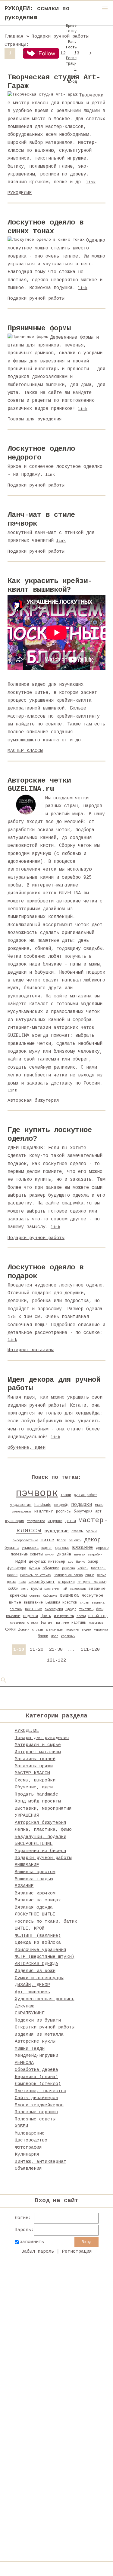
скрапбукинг (42, 1582)
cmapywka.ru (77, 1203)
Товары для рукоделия (35, 419)
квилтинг (44, 1511)
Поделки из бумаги (38, 2021)
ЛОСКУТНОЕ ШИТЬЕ (35, 1914)
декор (92, 1540)
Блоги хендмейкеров (39, 2105)
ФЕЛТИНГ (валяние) (38, 1936)
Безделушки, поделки (41, 1837)
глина (90, 1575)
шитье (47, 1540)
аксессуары (54, 1609)
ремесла (68, 1568)
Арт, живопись (32, 1992)
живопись (96, 1623)
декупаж (37, 1562)
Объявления (28, 2169)
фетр (25, 1589)
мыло (99, 1505)
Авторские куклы (35, 2042)
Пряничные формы (39, 328)
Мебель (83, 1568)
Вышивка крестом (61, 1603)
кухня (50, 1555)
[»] (90, 53)
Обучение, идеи (27, 1448)
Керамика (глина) (36, 2077)
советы (35, 1596)
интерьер (57, 1562)
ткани (66, 1495)
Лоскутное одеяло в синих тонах (46, 227)
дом (71, 1562)
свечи (81, 1616)
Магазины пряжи (34, 1766)
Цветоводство (31, 2140)
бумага (12, 1548)
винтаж (80, 1555)
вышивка (69, 1595)
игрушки (55, 1521)
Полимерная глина (68, 1575)
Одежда (71, 1609)
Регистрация (77, 2252)
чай (64, 1589)
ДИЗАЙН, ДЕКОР (32, 1985)
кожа (22, 1582)
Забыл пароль (38, 2252)
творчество (36, 1521)
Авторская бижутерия (33, 1101)
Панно (80, 1562)
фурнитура (17, 1568)
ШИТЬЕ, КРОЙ (30, 1929)
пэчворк (37, 1493)
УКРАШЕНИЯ (27, 1816)
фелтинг (47, 1623)
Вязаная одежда (34, 1908)
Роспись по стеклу (36, 1575)
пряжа (11, 1582)
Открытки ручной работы (45, 2027)
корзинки (68, 1636)
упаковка (30, 1548)
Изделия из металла (39, 2035)
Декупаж (24, 2006)
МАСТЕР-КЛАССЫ (25, 751)
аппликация (55, 1630)
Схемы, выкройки (35, 1780)
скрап (84, 1603)
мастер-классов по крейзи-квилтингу (54, 716)
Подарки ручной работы (36, 299)
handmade (43, 1505)
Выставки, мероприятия (43, 1809)
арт (98, 1512)
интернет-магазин (92, 1582)
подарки (82, 1505)
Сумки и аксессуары (39, 1978)
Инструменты (64, 1616)
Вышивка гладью (34, 1879)
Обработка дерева (36, 2070)
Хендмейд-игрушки (36, 2056)
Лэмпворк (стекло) (38, 2084)
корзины (73, 1630)
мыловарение (21, 1512)
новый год (98, 1616)
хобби (13, 1589)
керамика (101, 1630)
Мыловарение (30, 2133)
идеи (20, 1561)
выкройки (95, 1555)
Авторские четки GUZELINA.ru (39, 785)
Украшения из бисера (41, 1851)
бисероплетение (25, 1540)
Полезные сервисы (36, 2112)
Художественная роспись (45, 1999)
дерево (102, 1548)
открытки (66, 1582)
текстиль (86, 1609)
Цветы (46, 1616)
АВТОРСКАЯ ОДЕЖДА (36, 1964)
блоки (43, 1636)
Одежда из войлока (38, 1943)
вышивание (33, 1603)
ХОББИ (22, 2126)
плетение (33, 1609)
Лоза (55, 1636)
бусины (34, 1568)
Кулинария (27, 2155)
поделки (31, 1616)
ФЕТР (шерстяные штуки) (45, 1957)
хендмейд (61, 1505)
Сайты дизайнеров (36, 2098)
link (91, 182)
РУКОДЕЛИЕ (20, 193)
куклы (36, 1589)
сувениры (17, 1623)
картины (79, 1623)
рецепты (75, 1540)
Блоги (61, 1540)
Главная (14, 37)
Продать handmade (36, 1795)
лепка (102, 1575)
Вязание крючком (35, 1893)
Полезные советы (35, 2119)
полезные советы (27, 1555)
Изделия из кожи (35, 1971)
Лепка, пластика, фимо (43, 1830)
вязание (83, 1548)
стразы (37, 1630)
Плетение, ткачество (41, 2091)
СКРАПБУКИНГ (30, 2013)
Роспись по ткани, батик (46, 1922)
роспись (63, 1512)
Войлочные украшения (41, 1950)
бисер (93, 1562)
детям (70, 1521)
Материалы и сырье (38, 1745)
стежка (33, 1623)
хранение (62, 1548)
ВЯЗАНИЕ (24, 1886)
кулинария (15, 1521)
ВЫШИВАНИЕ (27, 1865)
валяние (62, 1623)
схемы (77, 1531)
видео (86, 1630)
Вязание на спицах (38, 1900)
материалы (78, 1589)
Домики (24, 1630)
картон (47, 1548)
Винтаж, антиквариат (41, 2162)
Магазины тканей (35, 1759)
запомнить (32, 2242)
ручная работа (86, 1495)
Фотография (28, 2148)
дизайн (64, 1554)
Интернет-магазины (31, 1350)
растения (52, 1589)
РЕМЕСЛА (24, 2063)
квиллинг (13, 1616)
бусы (100, 1609)
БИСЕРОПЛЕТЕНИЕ (34, 1844)
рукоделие (56, 1531)
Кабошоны (50, 1596)
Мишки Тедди (30, 2049)
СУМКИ (10, 1630)
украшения (21, 1505)
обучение (51, 1568)
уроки (91, 1531)
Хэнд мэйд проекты (38, 1801)
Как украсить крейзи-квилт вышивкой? (50, 585)
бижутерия (83, 1512)
